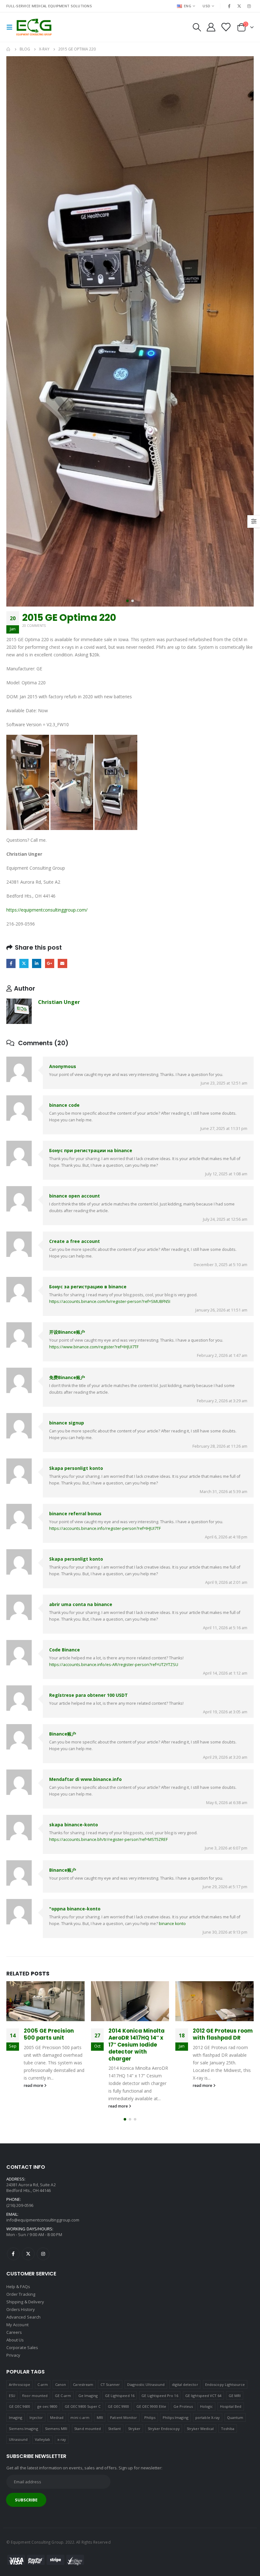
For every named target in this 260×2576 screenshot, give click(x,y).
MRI (100, 2420)
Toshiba (228, 2431)
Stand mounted (88, 2431)
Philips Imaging (175, 2420)
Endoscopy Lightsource (225, 2387)
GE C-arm (63, 2398)
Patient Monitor (123, 2420)
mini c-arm (80, 2420)
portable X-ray (208, 2420)
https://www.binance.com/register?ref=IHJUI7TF (94, 1347)
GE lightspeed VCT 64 (203, 2398)
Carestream (83, 2387)
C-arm (43, 2387)
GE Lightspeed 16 (120, 2398)
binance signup (67, 1423)
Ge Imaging (88, 2398)
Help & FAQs (18, 2289)
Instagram (43, 2256)
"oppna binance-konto (75, 1909)
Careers (14, 2335)
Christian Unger (59, 1002)
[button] (127, 601)
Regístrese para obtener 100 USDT (88, 1695)
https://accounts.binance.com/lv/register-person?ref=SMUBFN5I (110, 1301)
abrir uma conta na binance (81, 1604)
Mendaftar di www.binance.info (85, 1779)
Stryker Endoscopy (164, 2431)
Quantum (235, 2420)
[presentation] (14, 331)
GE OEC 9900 (119, 2409)
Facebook (11, 963)
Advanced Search (23, 2320)
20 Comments (34, 626)
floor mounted (35, 2398)
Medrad (57, 2420)
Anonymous (63, 1066)
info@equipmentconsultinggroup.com (43, 2222)
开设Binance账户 (67, 1332)
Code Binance (65, 1650)
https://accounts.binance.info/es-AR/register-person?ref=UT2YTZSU (114, 1665)
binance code (64, 1105)
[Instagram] (249, 6)
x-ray (62, 2442)
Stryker (134, 2431)
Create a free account (75, 1241)
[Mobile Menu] (11, 27)
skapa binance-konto (74, 1825)
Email (62, 963)
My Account (17, 2327)
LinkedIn (37, 963)
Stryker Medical (200, 2431)
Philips (150, 2420)
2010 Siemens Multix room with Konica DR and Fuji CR (222, 2054)
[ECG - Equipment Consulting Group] (34, 27)
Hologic (206, 2409)
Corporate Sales (22, 2350)
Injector (36, 2420)
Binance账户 (63, 1734)
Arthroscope (20, 2387)
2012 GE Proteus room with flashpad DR (138, 2034)
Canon (61, 2387)
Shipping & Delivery (25, 2304)
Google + (50, 963)
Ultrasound (18, 2442)
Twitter (24, 963)
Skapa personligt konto (76, 1468)
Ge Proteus (183, 2409)
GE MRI (235, 2398)
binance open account (75, 1196)
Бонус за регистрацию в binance (88, 1287)
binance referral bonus (75, 1514)
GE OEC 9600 (20, 2409)
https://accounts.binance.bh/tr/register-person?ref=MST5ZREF (108, 1839)
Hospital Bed (231, 2409)
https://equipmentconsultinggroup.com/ (47, 910)
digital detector (185, 2387)
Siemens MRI (56, 2431)
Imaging (16, 2420)
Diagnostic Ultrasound (146, 2387)
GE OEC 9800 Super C (83, 2409)
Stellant (115, 2431)
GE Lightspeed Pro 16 (160, 2398)
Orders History (21, 2312)
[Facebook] (229, 6)
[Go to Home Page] (9, 49)
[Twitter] (239, 6)
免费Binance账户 (67, 1377)
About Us (15, 2342)
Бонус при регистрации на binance (91, 1150)
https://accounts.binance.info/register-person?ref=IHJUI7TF (105, 1528)
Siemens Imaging (23, 2431)
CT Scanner (110, 2387)
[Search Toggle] (197, 27)
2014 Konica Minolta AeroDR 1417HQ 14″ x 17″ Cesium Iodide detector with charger (52, 2045)
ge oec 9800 (48, 2409)
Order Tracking (21, 2297)
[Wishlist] (226, 27)
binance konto (172, 1924)
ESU (12, 2398)
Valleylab (43, 2442)
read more (34, 2106)
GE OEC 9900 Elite (151, 2409)
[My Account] (211, 27)
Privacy (13, 2358)
